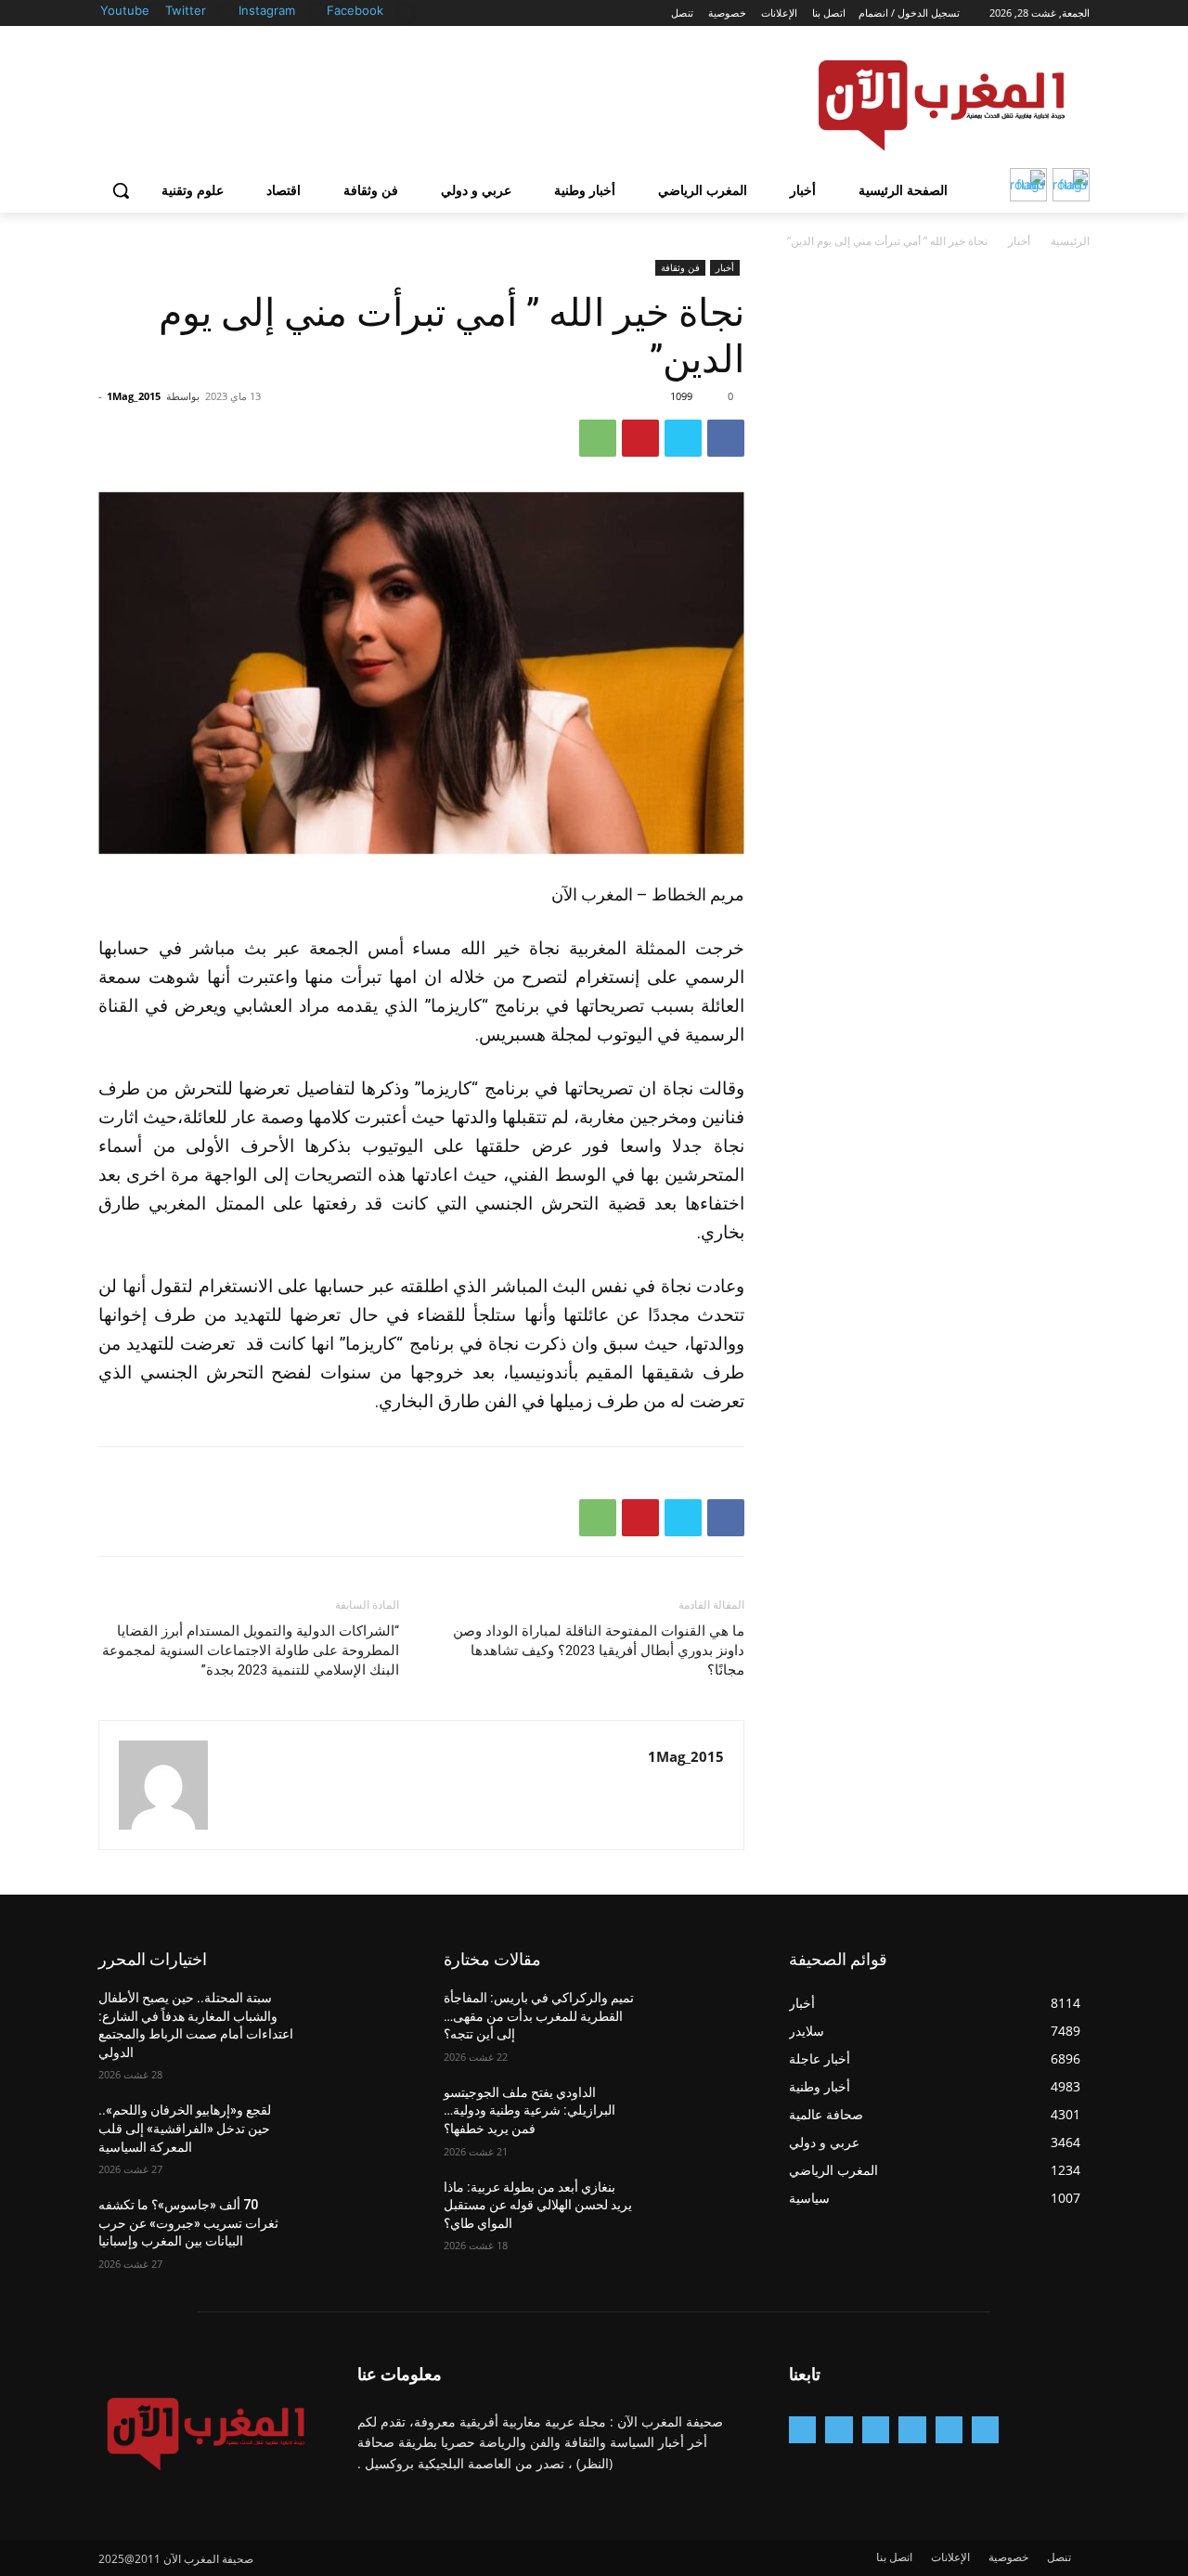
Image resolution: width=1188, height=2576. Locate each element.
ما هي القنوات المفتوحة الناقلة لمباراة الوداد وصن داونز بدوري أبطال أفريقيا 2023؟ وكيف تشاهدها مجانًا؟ (599, 1650)
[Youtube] (155, 12)
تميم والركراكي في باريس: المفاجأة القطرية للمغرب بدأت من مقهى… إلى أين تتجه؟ (539, 2016)
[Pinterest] (640, 438)
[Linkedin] (876, 2430)
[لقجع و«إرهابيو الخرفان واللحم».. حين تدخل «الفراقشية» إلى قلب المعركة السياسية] (354, 2133)
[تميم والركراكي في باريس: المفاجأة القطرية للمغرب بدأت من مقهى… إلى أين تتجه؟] (699, 2021)
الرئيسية (1070, 241)
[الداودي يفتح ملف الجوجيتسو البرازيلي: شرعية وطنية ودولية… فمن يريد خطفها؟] (699, 2116)
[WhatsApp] (598, 438)
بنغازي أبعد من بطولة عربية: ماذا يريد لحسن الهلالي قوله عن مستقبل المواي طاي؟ (538, 2205)
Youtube (125, 10)
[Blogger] (985, 2430)
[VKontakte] (802, 2430)
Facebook (355, 10)
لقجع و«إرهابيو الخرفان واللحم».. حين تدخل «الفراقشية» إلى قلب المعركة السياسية (185, 2128)
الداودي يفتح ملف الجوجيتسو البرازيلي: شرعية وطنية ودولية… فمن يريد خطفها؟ (529, 2110)
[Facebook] (405, 12)
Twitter (186, 10)
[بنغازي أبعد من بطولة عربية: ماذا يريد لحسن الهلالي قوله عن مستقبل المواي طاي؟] (699, 2210)
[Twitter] (228, 12)
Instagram (267, 10)
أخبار (1019, 241)
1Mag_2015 (134, 396)
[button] (121, 190)
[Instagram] (317, 12)
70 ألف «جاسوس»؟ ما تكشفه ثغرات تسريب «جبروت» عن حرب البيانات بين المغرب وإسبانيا (188, 2223)
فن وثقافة (680, 267)
